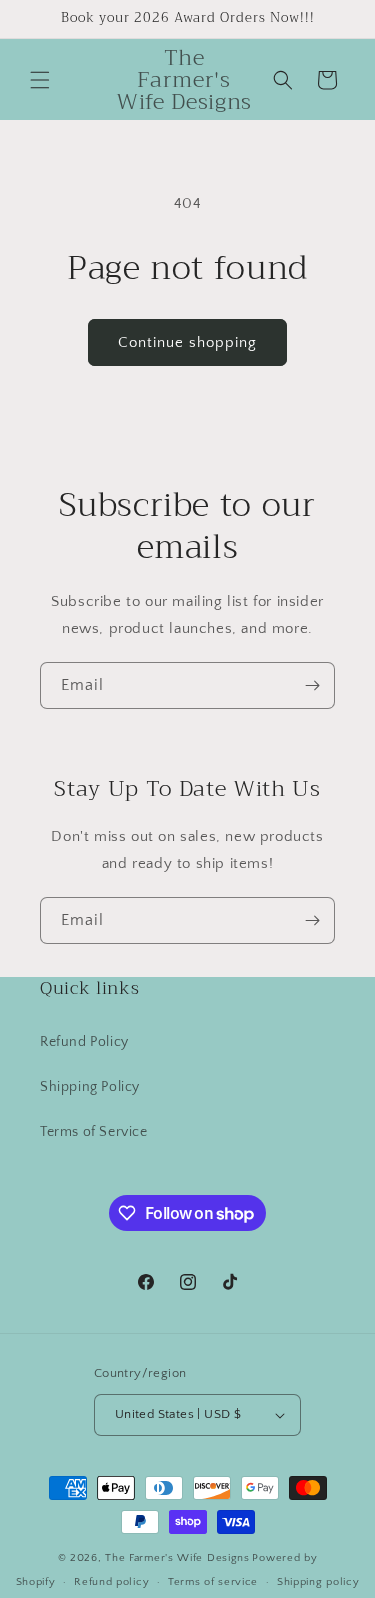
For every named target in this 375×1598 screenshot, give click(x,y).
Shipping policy (318, 1582)
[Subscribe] (312, 685)
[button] (40, 80)
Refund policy (111, 1582)
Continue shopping (187, 342)
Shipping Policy (90, 1087)
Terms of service (213, 1582)
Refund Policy (84, 1042)
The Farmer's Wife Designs (177, 1558)
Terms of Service (94, 1132)
